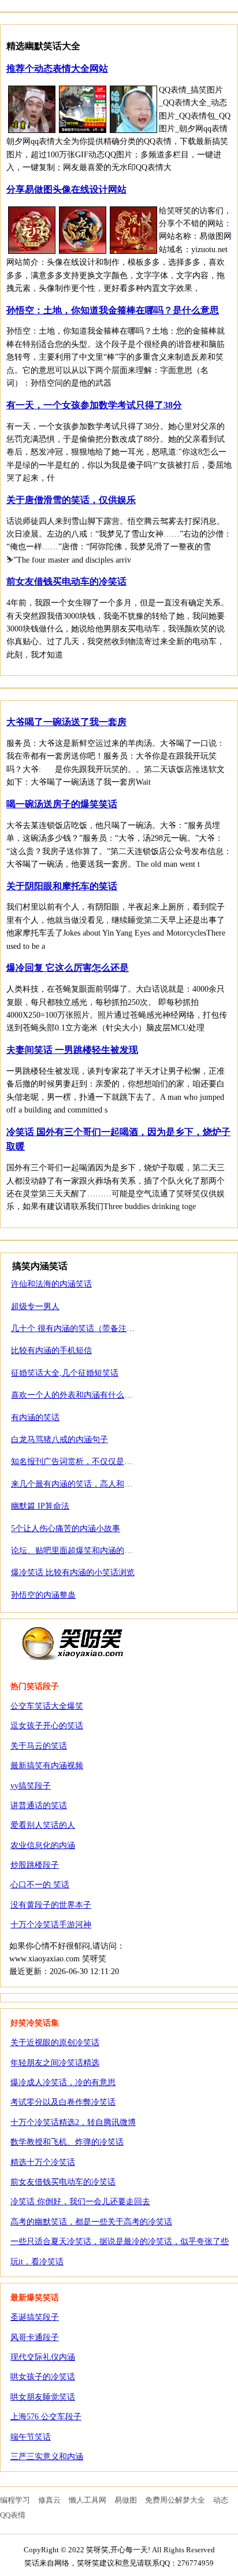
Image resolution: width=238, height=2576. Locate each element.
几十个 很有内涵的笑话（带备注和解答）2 (87, 1328)
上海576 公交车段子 (46, 2417)
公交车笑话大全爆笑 (47, 1706)
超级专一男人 (35, 1307)
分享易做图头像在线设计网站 (66, 189)
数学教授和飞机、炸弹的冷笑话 (67, 2142)
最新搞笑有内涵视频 (47, 1766)
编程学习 (15, 2500)
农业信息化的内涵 (43, 1845)
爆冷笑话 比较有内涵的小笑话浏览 (73, 1572)
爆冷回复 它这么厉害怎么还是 (68, 968)
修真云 (49, 2500)
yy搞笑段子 (31, 1786)
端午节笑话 (31, 2437)
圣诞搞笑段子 (35, 2317)
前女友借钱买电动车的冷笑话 (66, 581)
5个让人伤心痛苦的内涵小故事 (66, 1529)
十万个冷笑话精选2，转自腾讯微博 (73, 2122)
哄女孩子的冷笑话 (43, 2377)
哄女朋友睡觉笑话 (43, 2397)
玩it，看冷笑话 (37, 2262)
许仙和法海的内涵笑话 (51, 1284)
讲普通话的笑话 (39, 1806)
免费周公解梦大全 (175, 2500)
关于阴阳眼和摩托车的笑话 (62, 886)
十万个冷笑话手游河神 (51, 1925)
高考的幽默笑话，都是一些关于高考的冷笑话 (91, 2222)
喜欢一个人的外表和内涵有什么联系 (76, 1395)
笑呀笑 (73, 1643)
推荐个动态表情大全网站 (57, 69)
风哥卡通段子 (35, 2337)
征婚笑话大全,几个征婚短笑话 (65, 1373)
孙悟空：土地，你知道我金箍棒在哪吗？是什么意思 (113, 310)
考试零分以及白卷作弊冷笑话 (63, 2102)
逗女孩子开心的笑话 (47, 1726)
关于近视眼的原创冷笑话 (55, 2043)
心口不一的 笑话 (40, 1885)
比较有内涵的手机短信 (51, 1350)
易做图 (126, 2500)
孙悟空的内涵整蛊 (43, 1595)
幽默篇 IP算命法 (40, 1506)
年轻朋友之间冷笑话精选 (55, 2063)
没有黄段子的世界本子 (51, 1905)
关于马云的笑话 (39, 1746)
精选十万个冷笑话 (43, 2162)
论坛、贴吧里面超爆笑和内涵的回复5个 (82, 1551)
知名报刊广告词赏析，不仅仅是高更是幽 (84, 1461)
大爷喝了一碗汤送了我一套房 (66, 722)
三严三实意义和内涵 (47, 2457)
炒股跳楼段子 (35, 1865)
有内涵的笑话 (35, 1418)
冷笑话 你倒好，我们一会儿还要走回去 (80, 2202)
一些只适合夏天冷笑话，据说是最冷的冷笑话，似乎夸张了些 (120, 2241)
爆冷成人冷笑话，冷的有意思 (63, 2082)
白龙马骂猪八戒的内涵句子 (59, 1439)
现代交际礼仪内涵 (43, 2357)
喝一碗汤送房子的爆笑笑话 (62, 804)
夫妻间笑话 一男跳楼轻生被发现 (72, 1050)
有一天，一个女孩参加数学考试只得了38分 (94, 405)
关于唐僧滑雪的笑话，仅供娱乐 (71, 500)
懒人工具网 (88, 2500)
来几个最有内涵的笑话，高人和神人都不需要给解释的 (108, 1484)
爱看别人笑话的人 (43, 1825)
